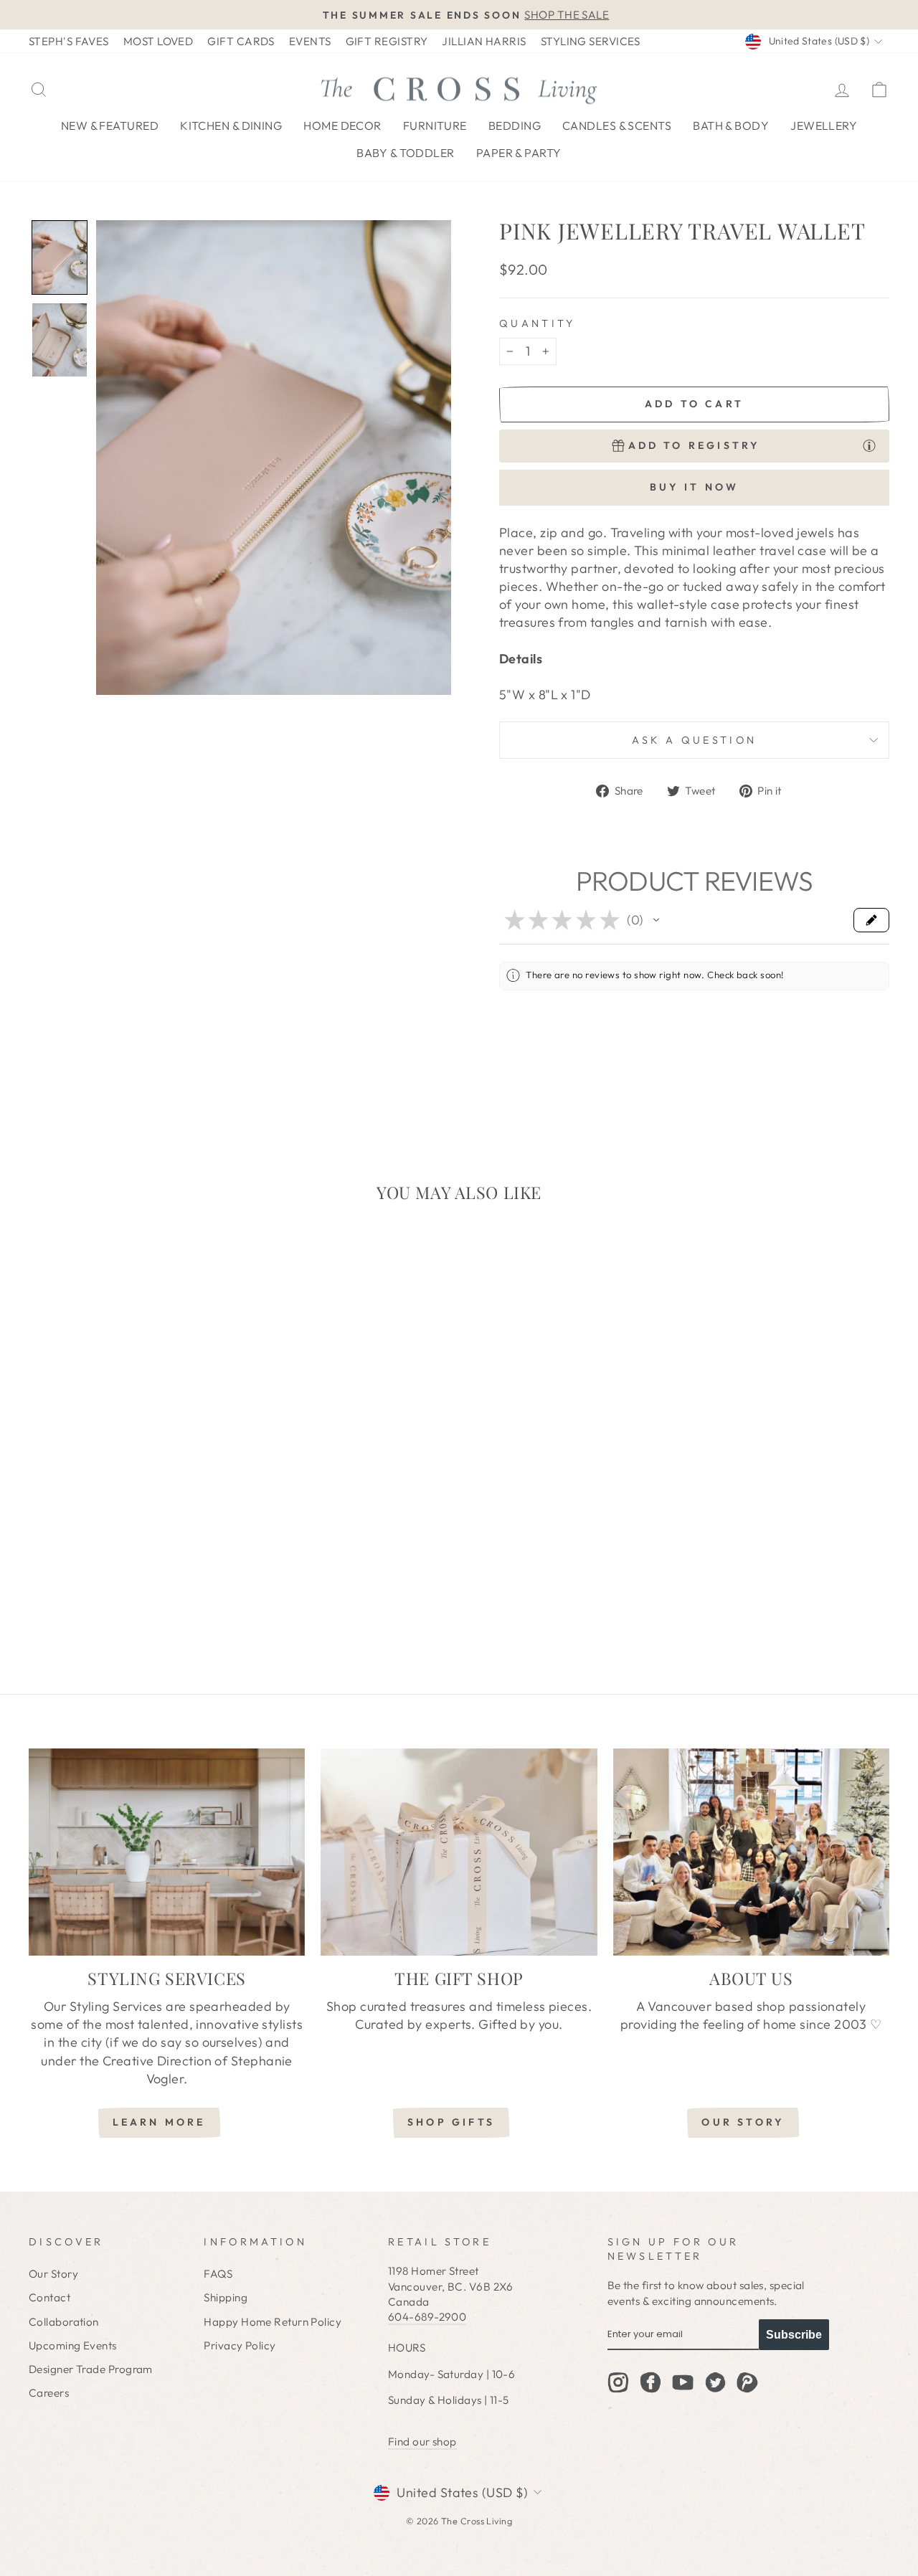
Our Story (53, 2274)
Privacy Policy (240, 2345)
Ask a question (694, 740)
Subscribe (794, 2335)
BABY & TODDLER (405, 153)
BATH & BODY (731, 126)
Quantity (538, 323)
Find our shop (422, 2442)
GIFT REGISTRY (387, 41)
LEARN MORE (159, 2122)
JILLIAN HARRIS (484, 41)
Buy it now (695, 487)
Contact (49, 2297)
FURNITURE (435, 126)
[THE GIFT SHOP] (459, 1852)
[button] (60, 257)
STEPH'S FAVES (69, 41)
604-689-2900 (427, 2317)
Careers (49, 2393)
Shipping (226, 2297)
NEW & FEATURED (110, 126)
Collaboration (64, 2322)
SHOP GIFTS (451, 2122)
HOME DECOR (342, 126)
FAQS (218, 2274)
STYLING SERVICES (591, 41)
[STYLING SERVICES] (167, 1852)
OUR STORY (743, 2122)
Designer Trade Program (91, 2369)
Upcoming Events (73, 2345)
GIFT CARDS (241, 41)
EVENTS (310, 41)
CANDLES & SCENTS (617, 126)
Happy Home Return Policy (273, 2322)
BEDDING (515, 126)
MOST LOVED (158, 41)
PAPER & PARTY (519, 153)
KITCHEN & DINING (231, 126)
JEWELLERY (824, 126)
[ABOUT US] (751, 1852)
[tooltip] (869, 445)
